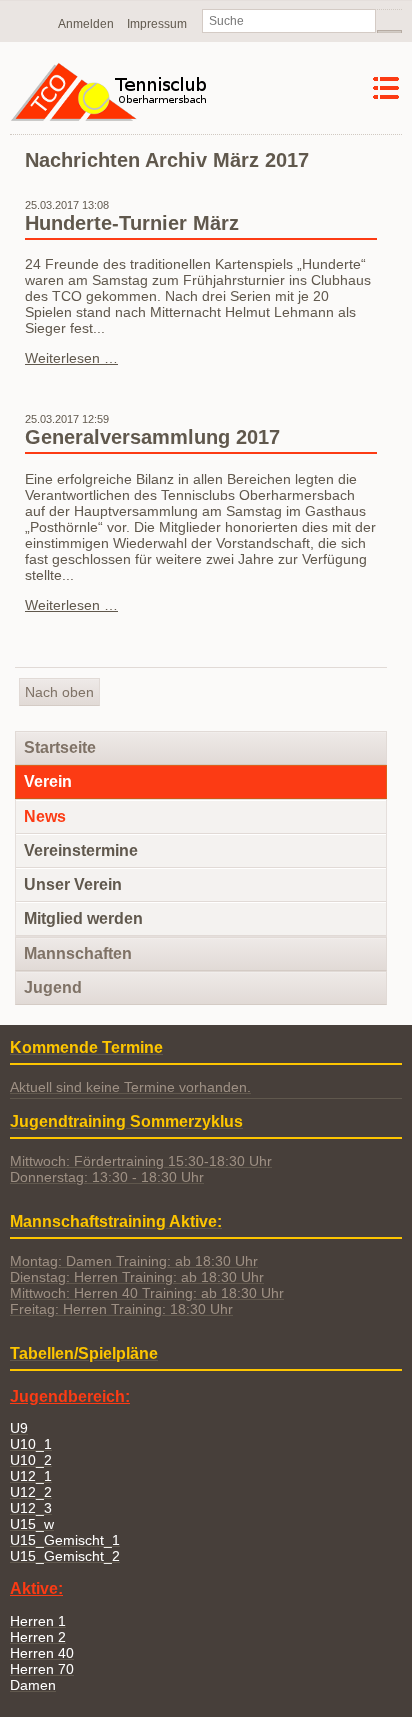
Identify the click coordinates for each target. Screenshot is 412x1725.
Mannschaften (78, 953)
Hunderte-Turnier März (132, 223)
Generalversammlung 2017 (152, 437)
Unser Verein (73, 884)
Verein (48, 781)
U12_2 (31, 1492)
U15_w (32, 1524)
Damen (33, 1685)
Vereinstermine (81, 850)
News (45, 816)
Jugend (53, 987)
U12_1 (31, 1476)
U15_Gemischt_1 (65, 1540)
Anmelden (86, 24)
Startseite (60, 747)
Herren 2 (38, 1637)
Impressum (157, 24)
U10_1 (31, 1444)
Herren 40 (42, 1653)
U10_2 (31, 1460)
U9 (19, 1428)
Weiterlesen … (71, 358)
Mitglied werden (83, 918)
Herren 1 (38, 1621)
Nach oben (59, 692)
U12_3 (31, 1508)
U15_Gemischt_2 (65, 1556)
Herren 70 (42, 1669)
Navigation (334, 88)
